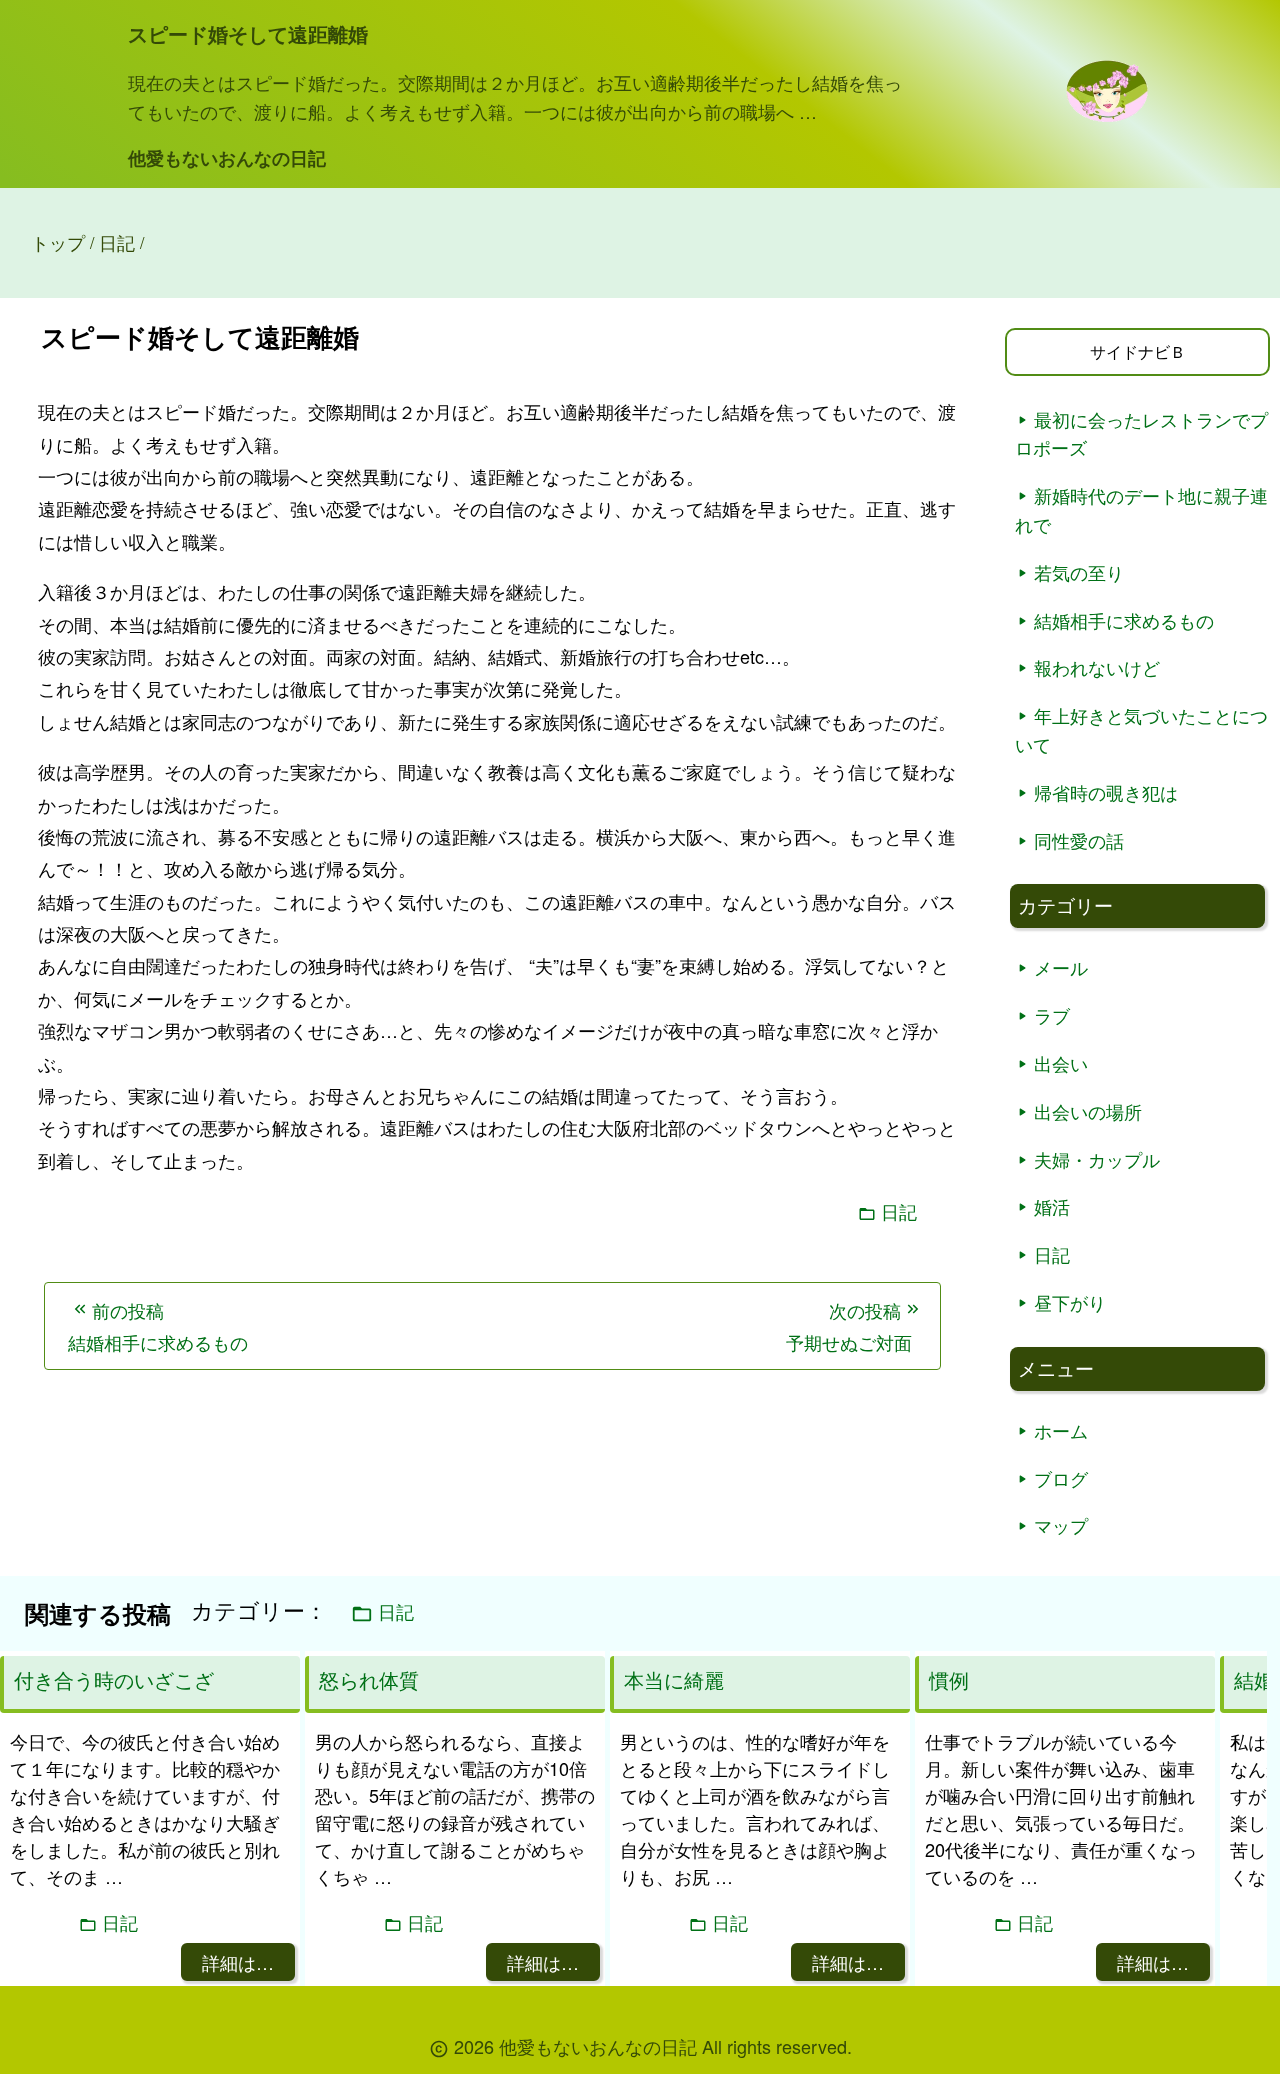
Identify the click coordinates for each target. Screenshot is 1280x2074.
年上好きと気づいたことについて (1141, 729)
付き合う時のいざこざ (114, 1680)
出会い (1061, 1063)
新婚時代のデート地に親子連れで (1141, 509)
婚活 (1052, 1206)
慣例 (949, 1680)
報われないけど (1097, 667)
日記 (899, 1211)
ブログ (1061, 1478)
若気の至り (1079, 572)
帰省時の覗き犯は (1106, 792)
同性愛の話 (1079, 840)
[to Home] (1107, 115)
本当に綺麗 (674, 1680)
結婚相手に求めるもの (1124, 620)
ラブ (1052, 1015)
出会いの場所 (1088, 1111)
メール (1061, 967)
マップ (1061, 1525)
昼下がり (1070, 1302)
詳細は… (238, 1962)
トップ (58, 242)
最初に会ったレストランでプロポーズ (1141, 433)
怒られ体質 (369, 1680)
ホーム (1061, 1430)
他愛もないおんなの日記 (227, 158)
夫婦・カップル (1097, 1159)
